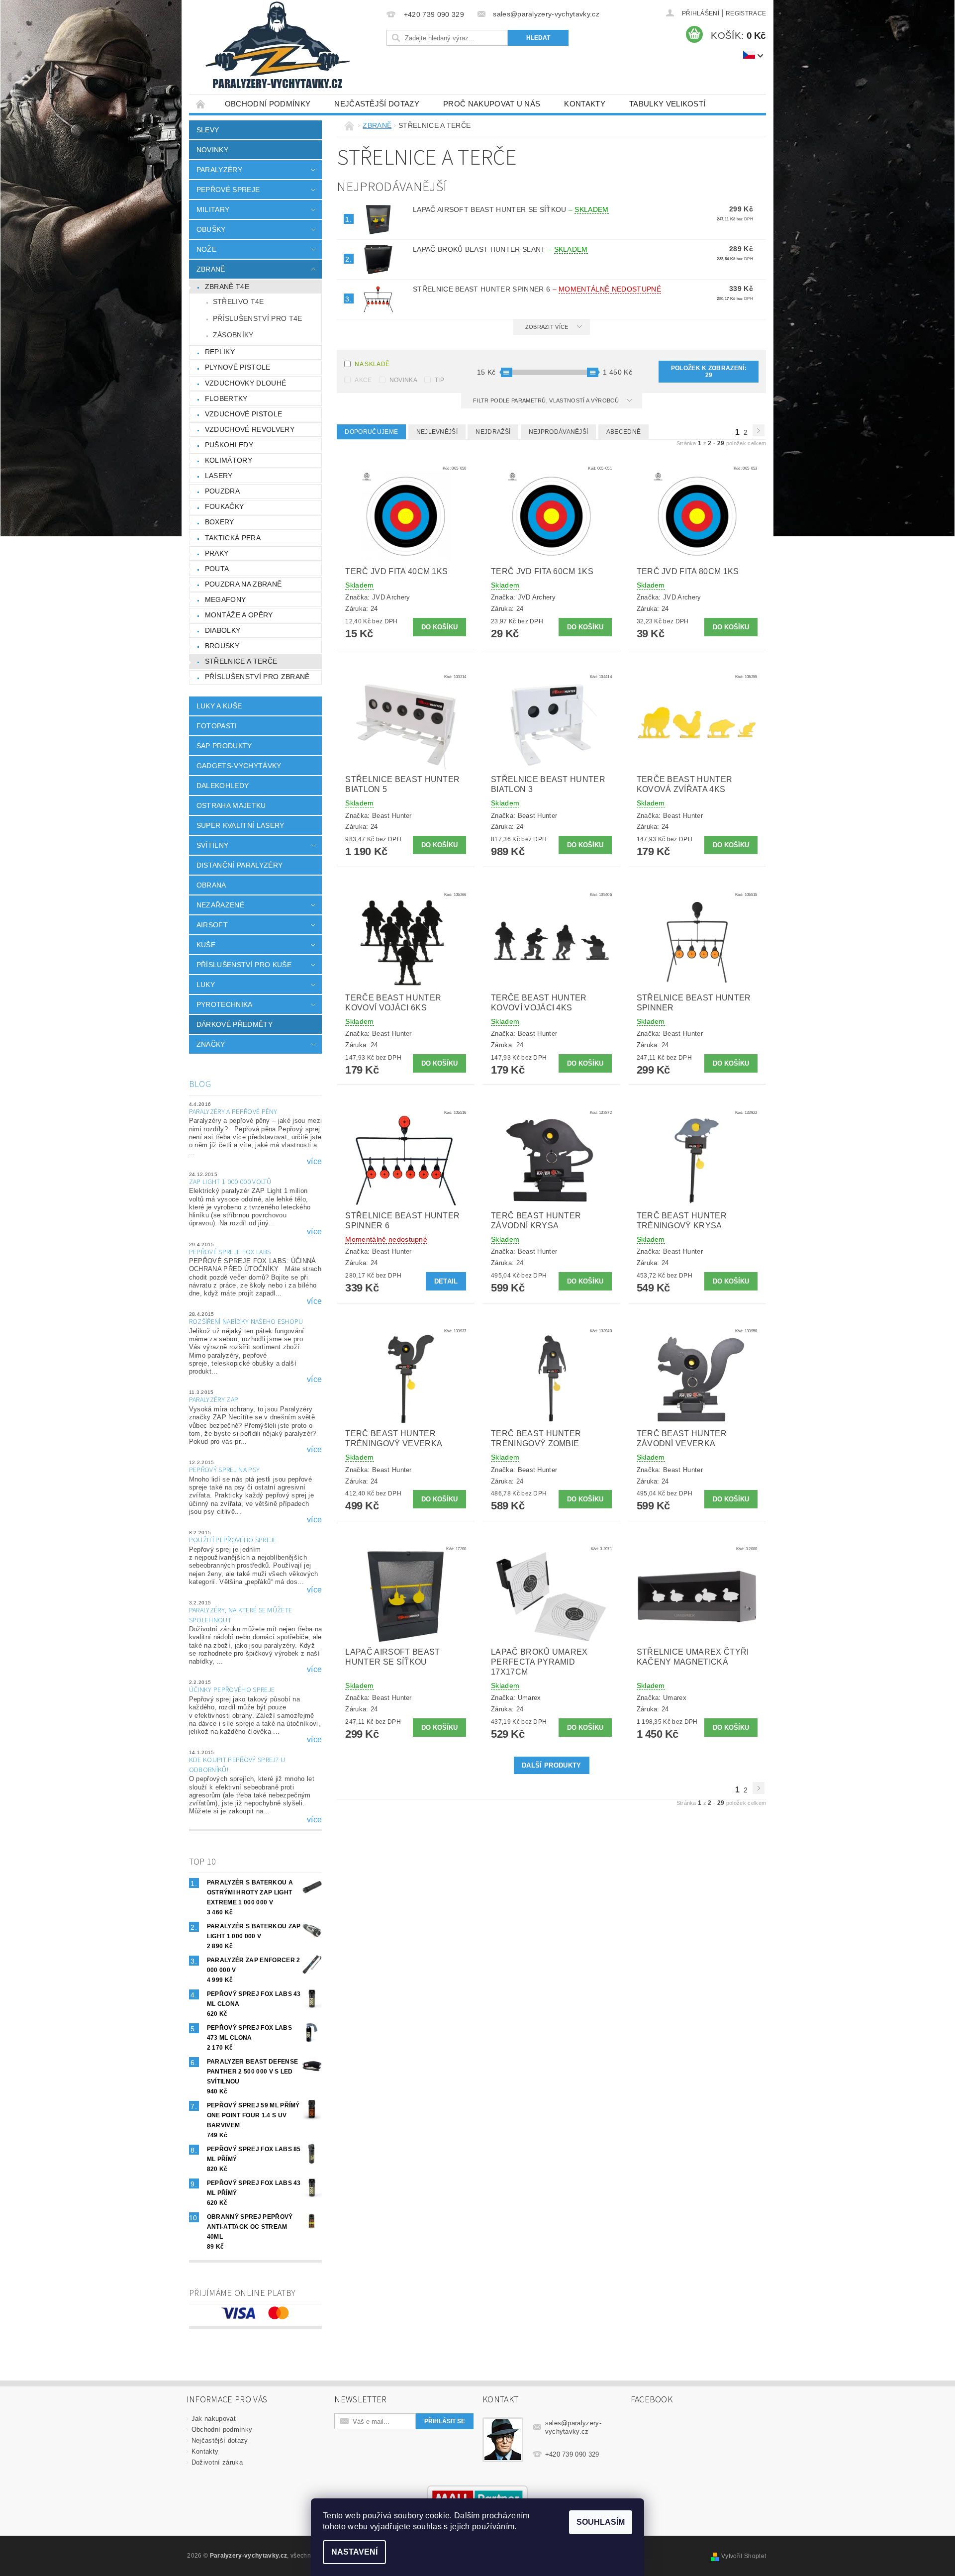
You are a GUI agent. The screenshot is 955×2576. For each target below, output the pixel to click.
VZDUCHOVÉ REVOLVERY (250, 429)
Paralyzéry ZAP (214, 1400)
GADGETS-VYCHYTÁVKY (239, 766)
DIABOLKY (223, 630)
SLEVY (208, 130)
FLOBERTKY (226, 398)
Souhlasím (601, 2522)
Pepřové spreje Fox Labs (230, 1252)
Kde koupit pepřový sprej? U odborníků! (237, 1765)
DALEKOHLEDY (223, 786)
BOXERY (220, 522)
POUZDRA (222, 491)
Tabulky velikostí (667, 104)
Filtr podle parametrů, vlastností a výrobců (547, 400)
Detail (446, 1281)
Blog (200, 1084)
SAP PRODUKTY (224, 746)
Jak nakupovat (214, 2419)
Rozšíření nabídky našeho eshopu (246, 1322)
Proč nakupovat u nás (492, 104)
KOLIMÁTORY (229, 460)
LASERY (219, 476)
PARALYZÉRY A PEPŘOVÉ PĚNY (233, 1112)
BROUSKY (222, 646)
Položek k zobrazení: (709, 372)
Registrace (746, 13)
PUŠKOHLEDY (229, 445)
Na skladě (372, 364)
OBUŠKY (211, 229)
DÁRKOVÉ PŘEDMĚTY (235, 1024)
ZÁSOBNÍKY (233, 335)
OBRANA (211, 885)
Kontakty (585, 104)
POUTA (217, 569)
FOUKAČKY (225, 506)
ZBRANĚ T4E (227, 287)
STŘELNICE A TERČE (241, 661)
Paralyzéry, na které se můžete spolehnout (241, 1615)
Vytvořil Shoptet (744, 2556)
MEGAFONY (226, 599)
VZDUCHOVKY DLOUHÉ (245, 383)
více (314, 1162)
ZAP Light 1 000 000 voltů (230, 1182)
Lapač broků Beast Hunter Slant (500, 249)
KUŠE (206, 945)
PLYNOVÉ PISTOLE (238, 367)
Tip (439, 380)
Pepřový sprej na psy (224, 1470)
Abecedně (624, 432)
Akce (363, 380)
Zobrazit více (547, 327)
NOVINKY (212, 150)
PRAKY (217, 553)
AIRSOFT (212, 925)
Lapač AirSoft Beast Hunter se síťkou (511, 209)
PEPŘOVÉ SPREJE (228, 190)
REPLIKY (220, 352)
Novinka (403, 380)
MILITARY (213, 209)
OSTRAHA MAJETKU (231, 805)
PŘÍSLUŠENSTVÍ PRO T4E (258, 318)
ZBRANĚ (211, 269)
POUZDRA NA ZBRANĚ (243, 584)
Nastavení (354, 2552)
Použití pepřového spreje (233, 1540)
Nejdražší (493, 432)
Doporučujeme (371, 432)
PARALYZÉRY (219, 170)
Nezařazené (220, 905)
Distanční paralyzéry (239, 865)
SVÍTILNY (213, 845)
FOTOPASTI (217, 726)
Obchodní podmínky (268, 104)
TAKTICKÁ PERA (233, 538)
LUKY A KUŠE (219, 706)
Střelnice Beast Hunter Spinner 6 (537, 289)
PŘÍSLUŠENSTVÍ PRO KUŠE (244, 965)
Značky (211, 1044)
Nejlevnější (437, 432)
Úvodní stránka (201, 104)
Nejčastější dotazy (377, 104)
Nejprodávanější (559, 432)
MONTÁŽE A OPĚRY (239, 615)
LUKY (206, 985)
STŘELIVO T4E (239, 301)
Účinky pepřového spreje (232, 1690)
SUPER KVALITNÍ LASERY (240, 825)
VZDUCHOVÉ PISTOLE (243, 414)
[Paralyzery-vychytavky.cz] (277, 47)
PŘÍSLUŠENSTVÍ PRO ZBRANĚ (257, 677)
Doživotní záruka (217, 2462)
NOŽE (206, 249)
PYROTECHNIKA (225, 1004)
